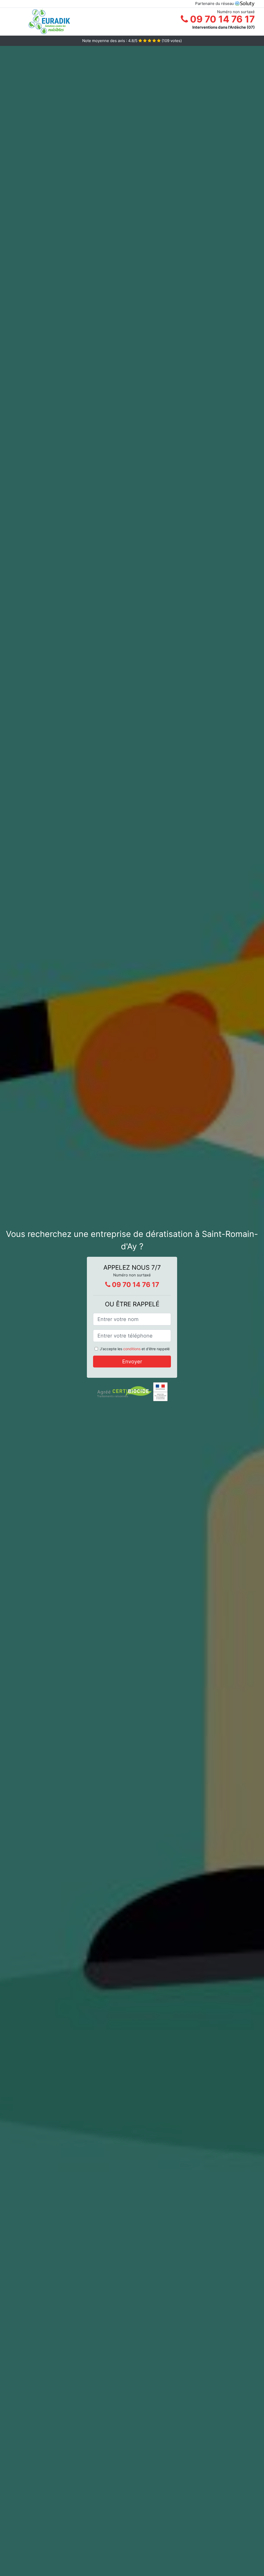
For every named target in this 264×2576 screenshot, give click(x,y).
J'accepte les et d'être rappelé (135, 1349)
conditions (132, 1349)
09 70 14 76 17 (221, 19)
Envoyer (132, 1362)
